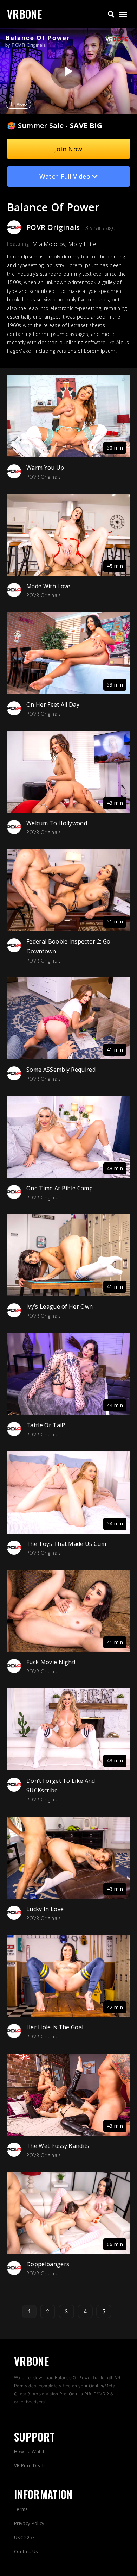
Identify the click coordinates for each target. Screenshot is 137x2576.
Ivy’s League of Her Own (60, 1306)
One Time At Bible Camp (60, 1188)
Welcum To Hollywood (57, 823)
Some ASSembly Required (61, 1070)
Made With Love (48, 586)
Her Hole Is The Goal (55, 2027)
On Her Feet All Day (53, 704)
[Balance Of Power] (68, 71)
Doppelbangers (48, 2264)
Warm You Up (45, 468)
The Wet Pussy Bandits (58, 2146)
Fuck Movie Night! (51, 1662)
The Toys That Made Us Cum (66, 1544)
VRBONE (24, 14)
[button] (111, 14)
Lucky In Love (45, 1909)
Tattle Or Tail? (46, 1425)
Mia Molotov (49, 244)
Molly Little (82, 244)
